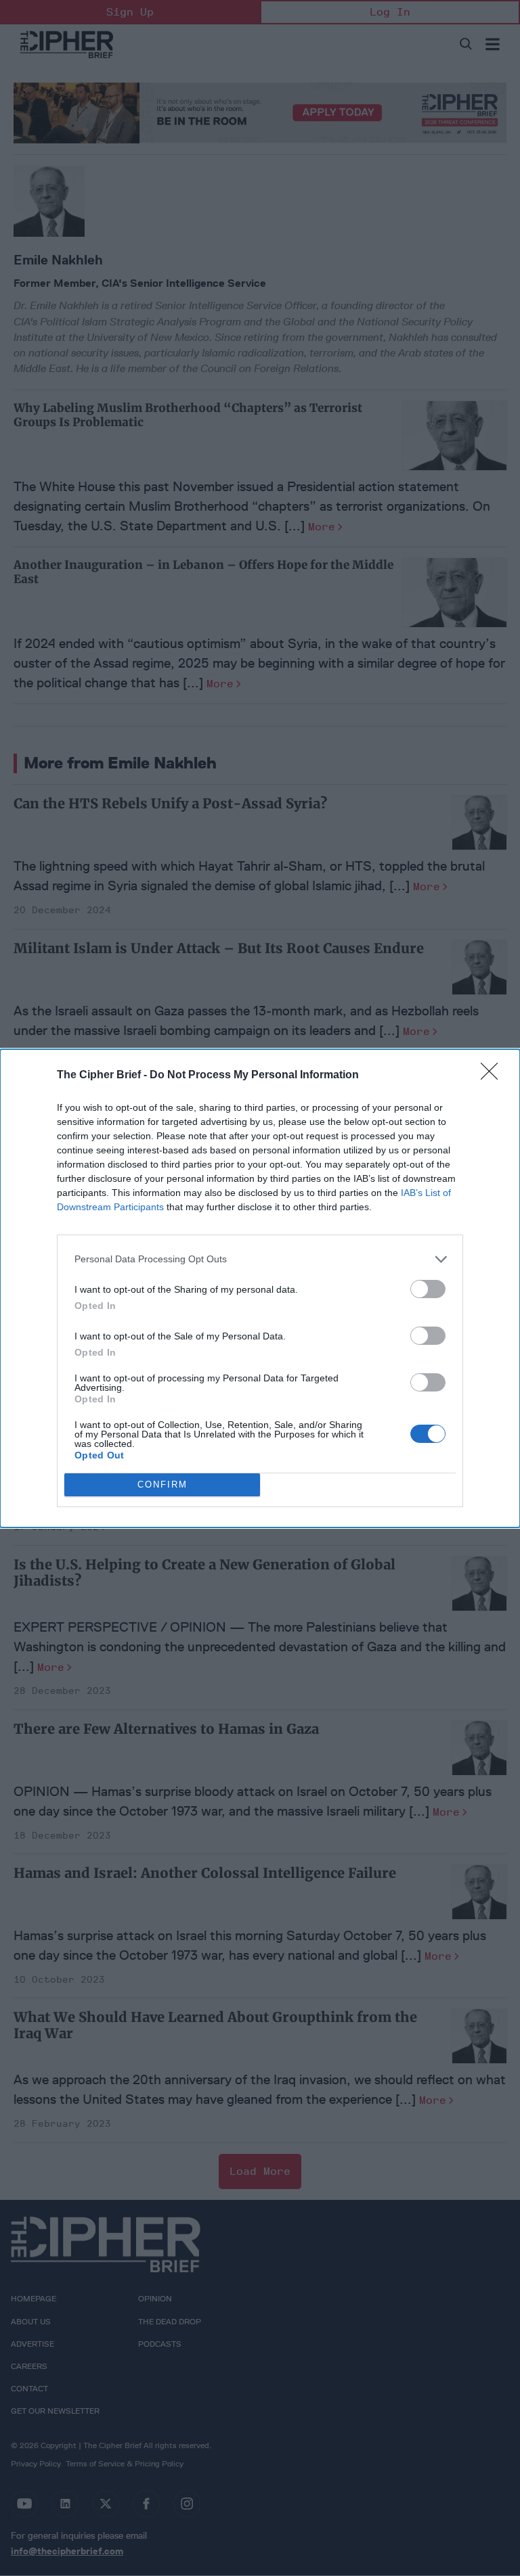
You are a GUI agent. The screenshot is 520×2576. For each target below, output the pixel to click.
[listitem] (260, 1259)
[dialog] (260, 1288)
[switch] (428, 1289)
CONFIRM (162, 1485)
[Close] (494, 1076)
